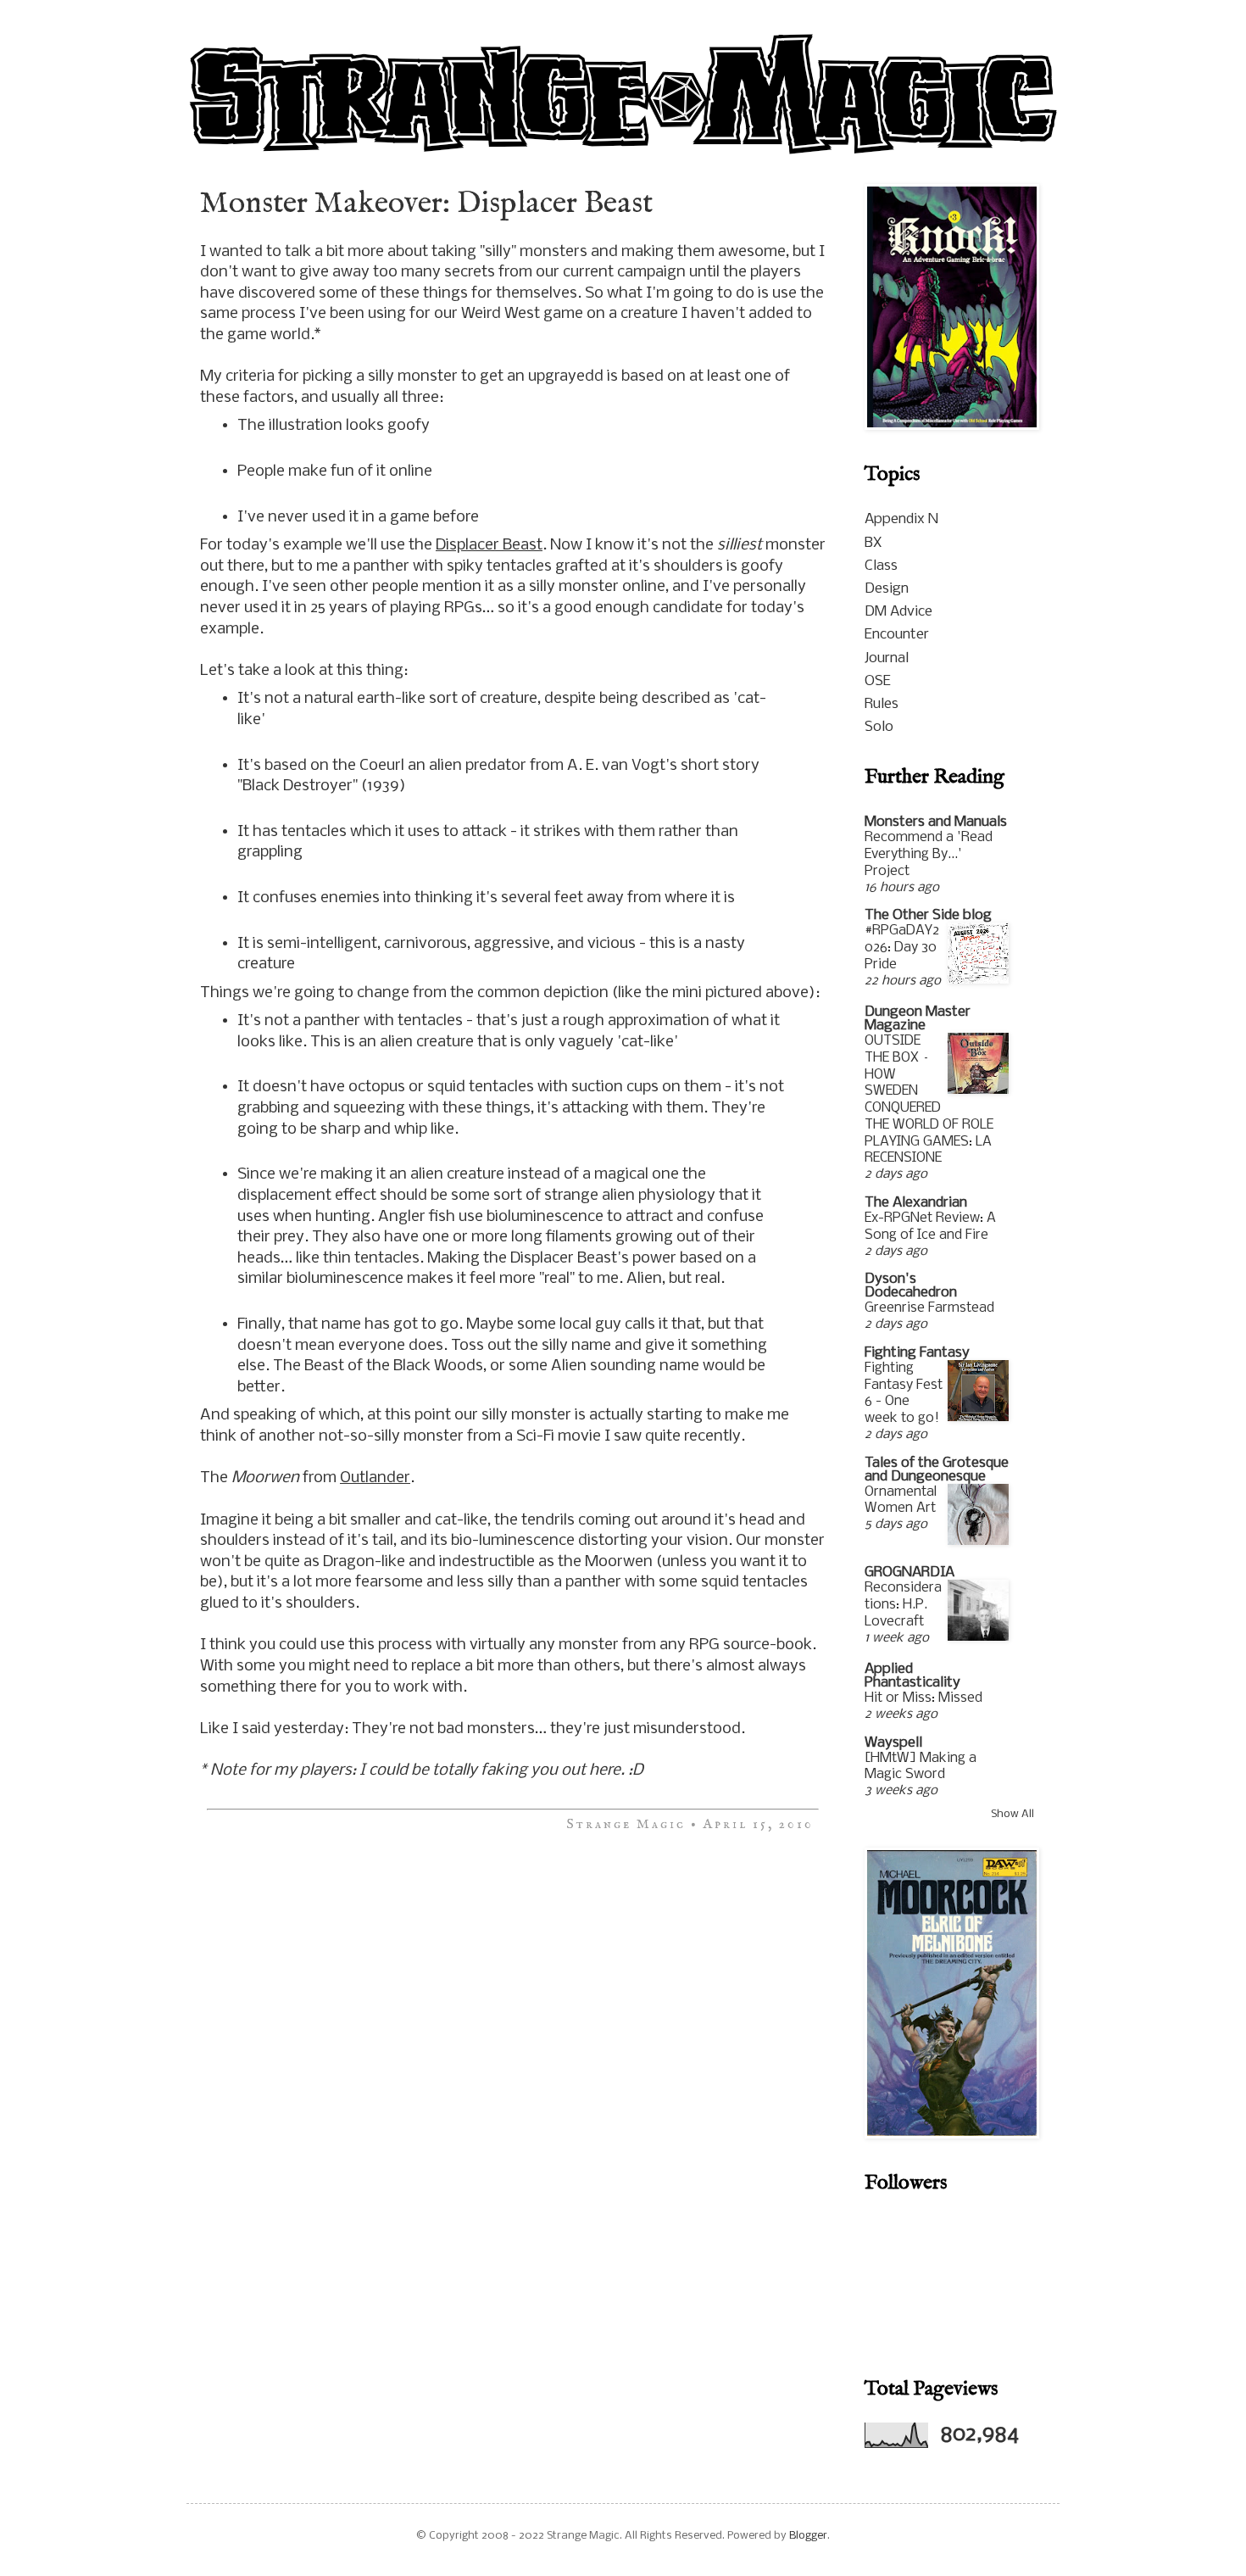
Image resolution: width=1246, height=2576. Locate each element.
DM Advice (898, 612)
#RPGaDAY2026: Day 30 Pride (902, 948)
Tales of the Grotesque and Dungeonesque (937, 1470)
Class (881, 566)
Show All (1012, 1814)
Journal (887, 658)
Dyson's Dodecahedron (911, 1286)
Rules (882, 704)
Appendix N (901, 519)
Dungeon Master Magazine (918, 1019)
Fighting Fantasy (917, 1353)
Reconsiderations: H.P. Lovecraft (903, 1605)
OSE (878, 681)
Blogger (808, 2536)
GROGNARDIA (909, 1572)
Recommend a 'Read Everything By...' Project (929, 854)
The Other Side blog (928, 915)
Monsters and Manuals (936, 822)
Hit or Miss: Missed (923, 1698)
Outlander (375, 1478)
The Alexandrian (916, 1203)
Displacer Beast (489, 545)
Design (887, 589)
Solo (879, 727)
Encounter (897, 635)
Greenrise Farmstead (929, 1308)
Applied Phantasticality (912, 1676)
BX (873, 543)
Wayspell (893, 1743)
